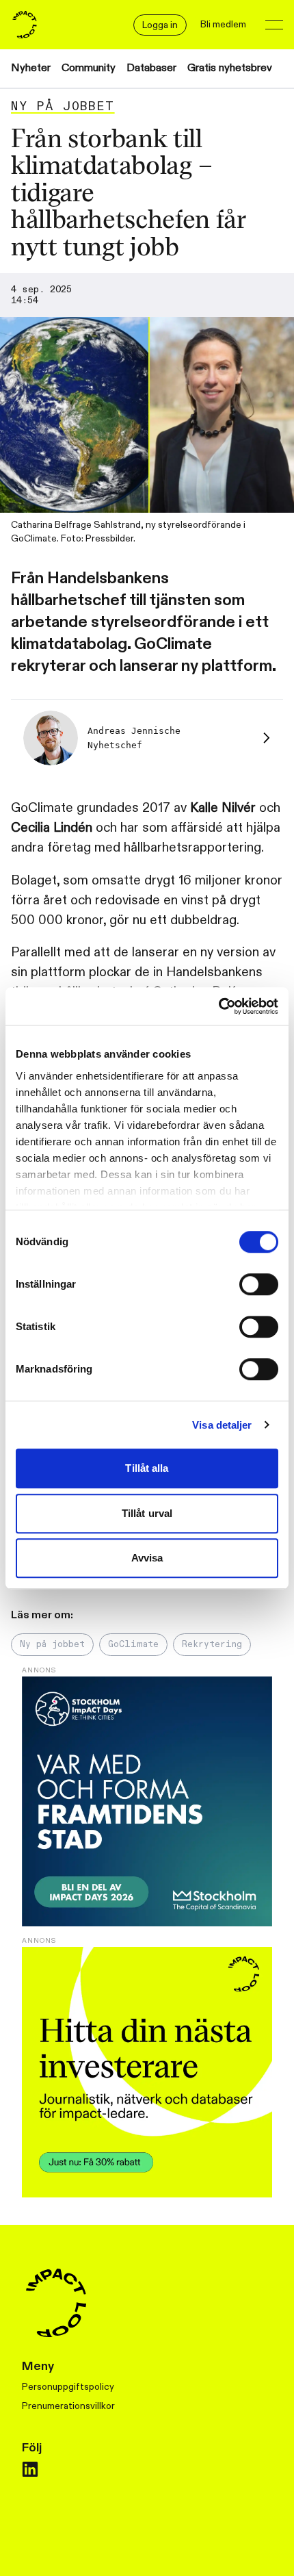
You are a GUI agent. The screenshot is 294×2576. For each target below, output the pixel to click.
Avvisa (147, 1558)
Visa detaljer (222, 1425)
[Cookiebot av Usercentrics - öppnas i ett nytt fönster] (218, 1006)
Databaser (151, 68)
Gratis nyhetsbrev (230, 68)
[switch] (259, 1284)
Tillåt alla (147, 1468)
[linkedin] (30, 2469)
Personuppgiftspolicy (68, 2387)
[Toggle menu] (274, 25)
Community (89, 68)
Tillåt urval (147, 1513)
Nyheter (31, 68)
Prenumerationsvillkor (68, 2406)
